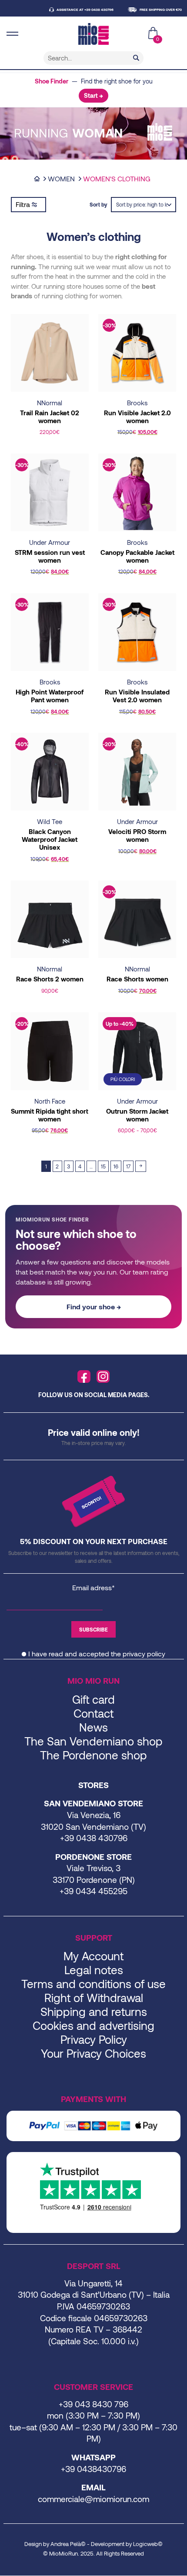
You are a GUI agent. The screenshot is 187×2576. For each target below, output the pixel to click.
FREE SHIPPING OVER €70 (149, 10)
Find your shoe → (94, 1306)
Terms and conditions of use (93, 1984)
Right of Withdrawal (94, 1997)
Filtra (24, 204)
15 (103, 1166)
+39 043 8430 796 (93, 2404)
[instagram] (103, 1377)
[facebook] (84, 1377)
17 (128, 1166)
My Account (93, 1956)
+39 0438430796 (93, 2469)
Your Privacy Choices (93, 2053)
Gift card (93, 1699)
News (93, 1727)
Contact (93, 1713)
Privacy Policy (94, 2039)
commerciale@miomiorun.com (93, 2499)
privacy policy (144, 1653)
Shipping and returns (94, 2011)
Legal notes (94, 1970)
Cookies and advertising (93, 2025)
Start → (93, 95)
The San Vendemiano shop (93, 1741)
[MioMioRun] (93, 34)
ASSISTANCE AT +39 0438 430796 (73, 10)
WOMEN (61, 179)
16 (116, 1166)
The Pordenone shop (93, 1755)
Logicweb (145, 2544)
